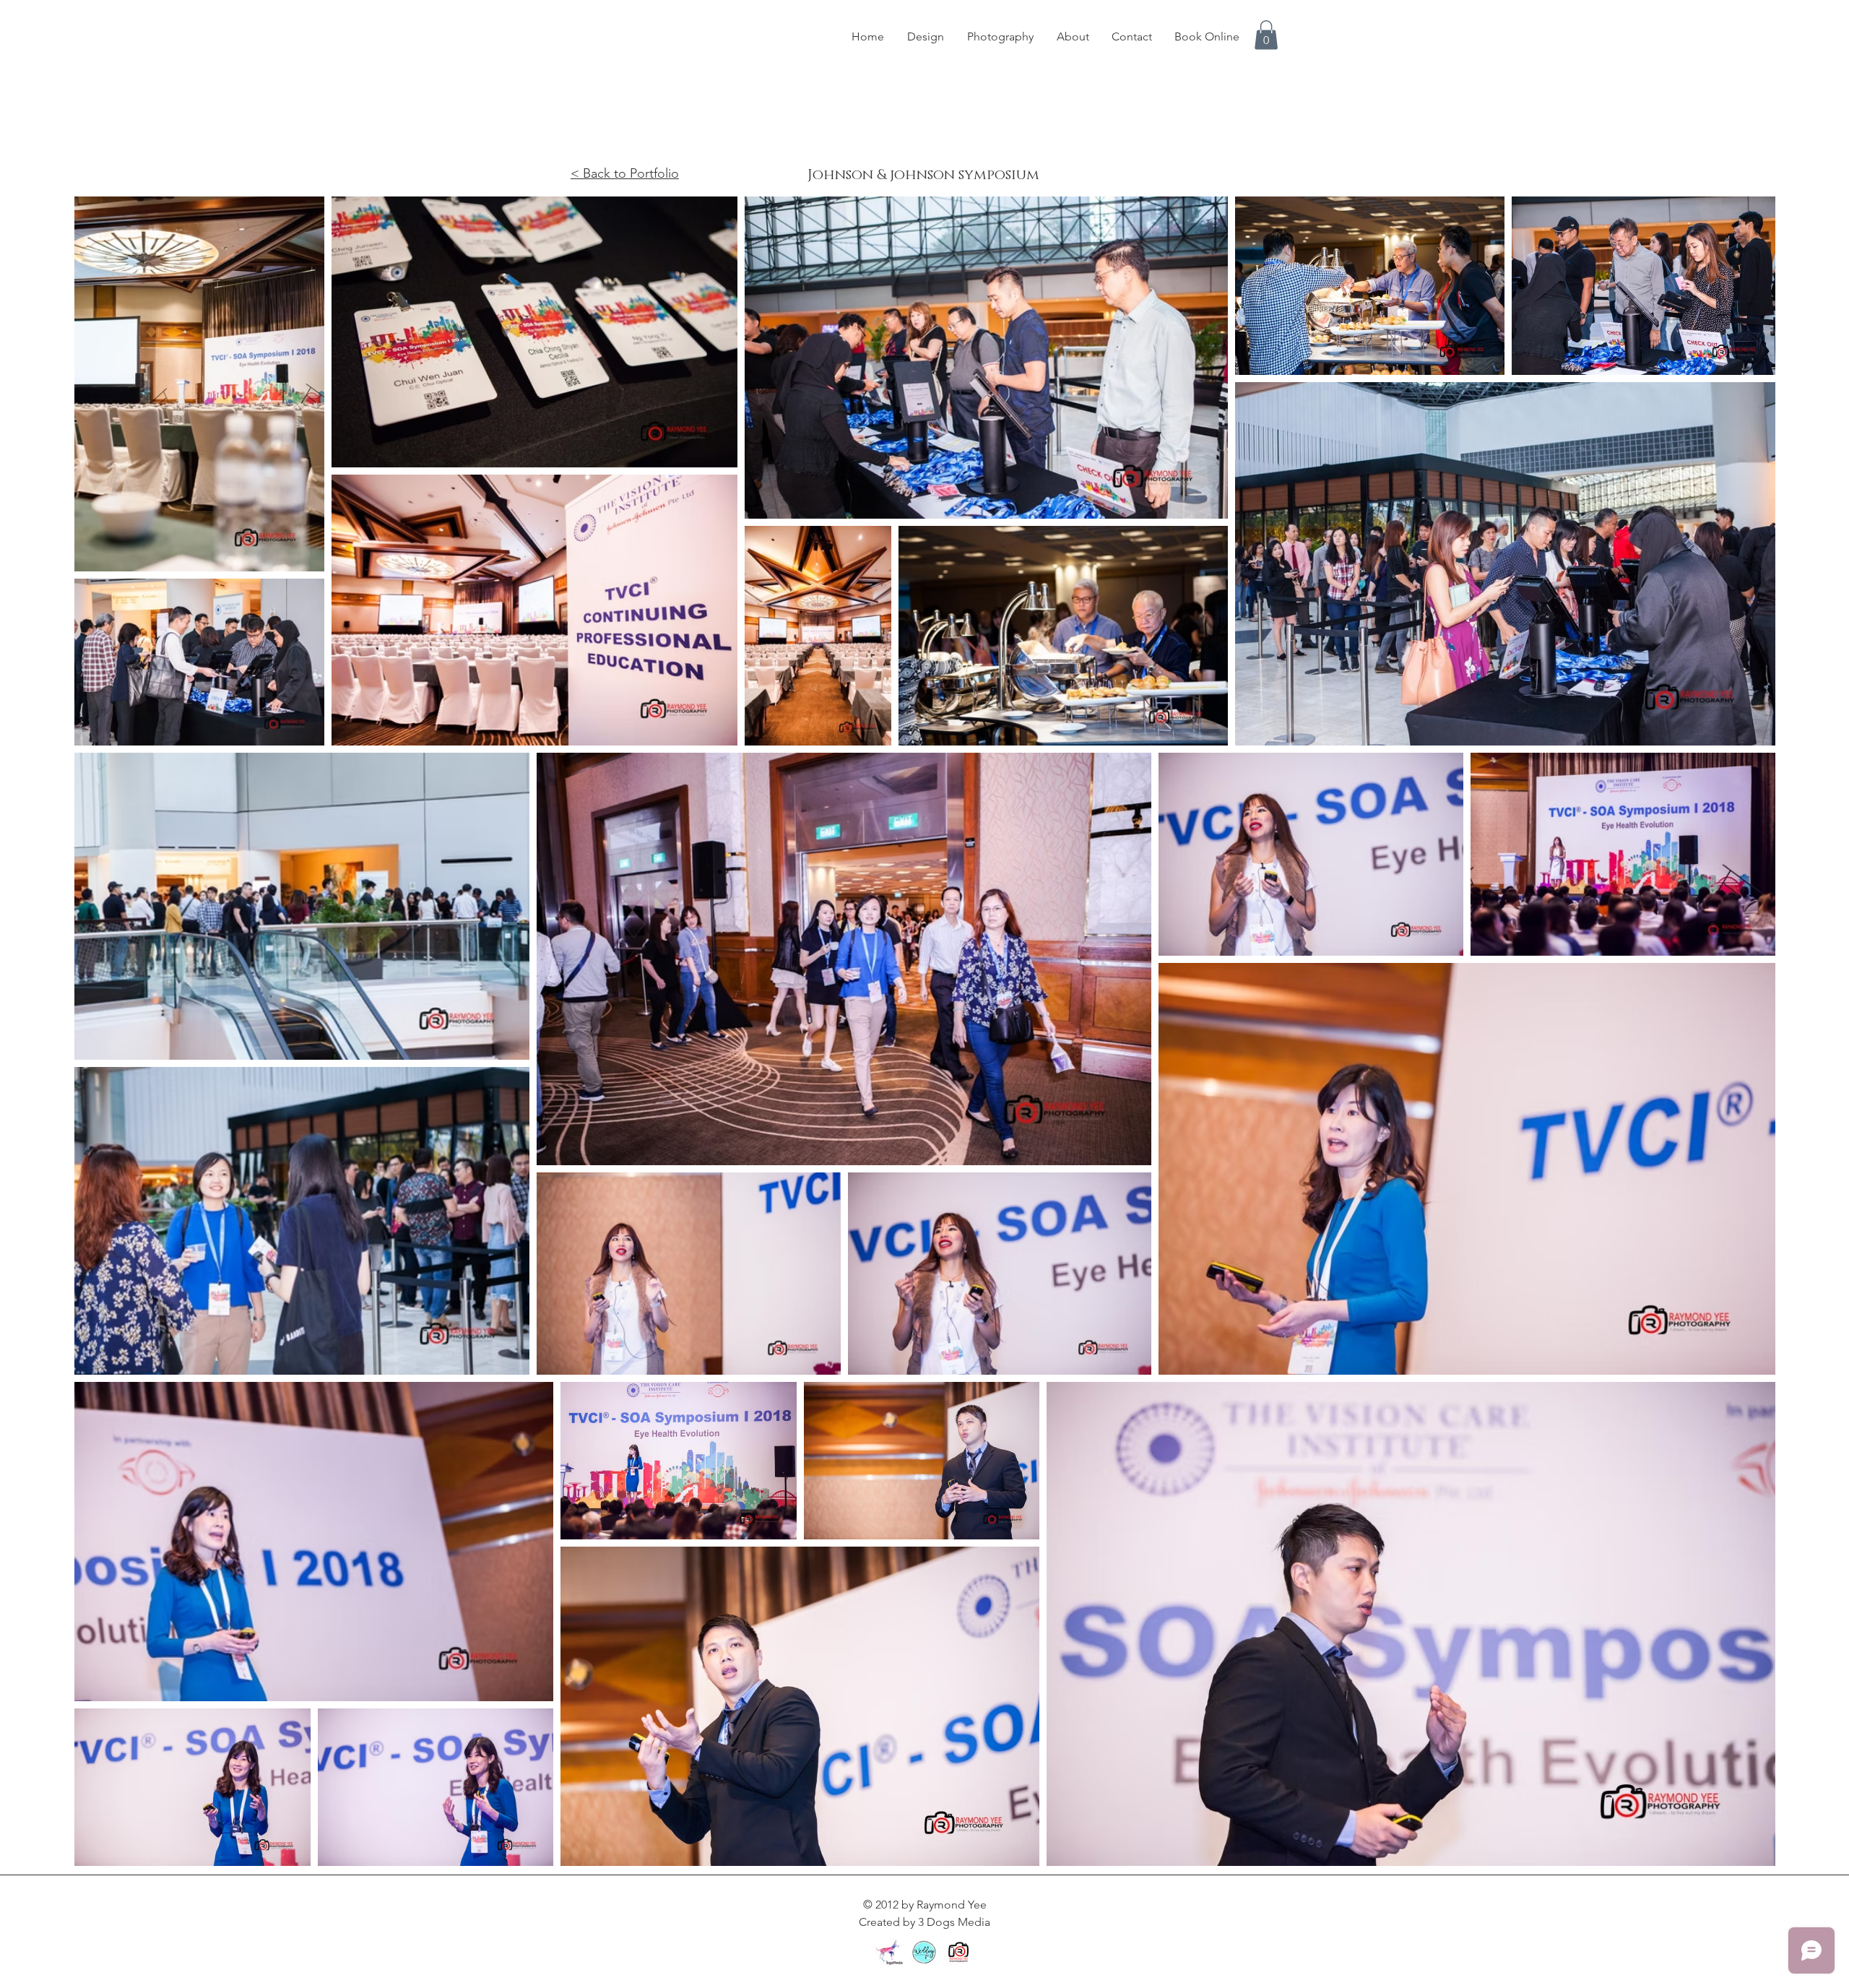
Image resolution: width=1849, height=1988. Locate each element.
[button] (1266, 35)
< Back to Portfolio (625, 173)
